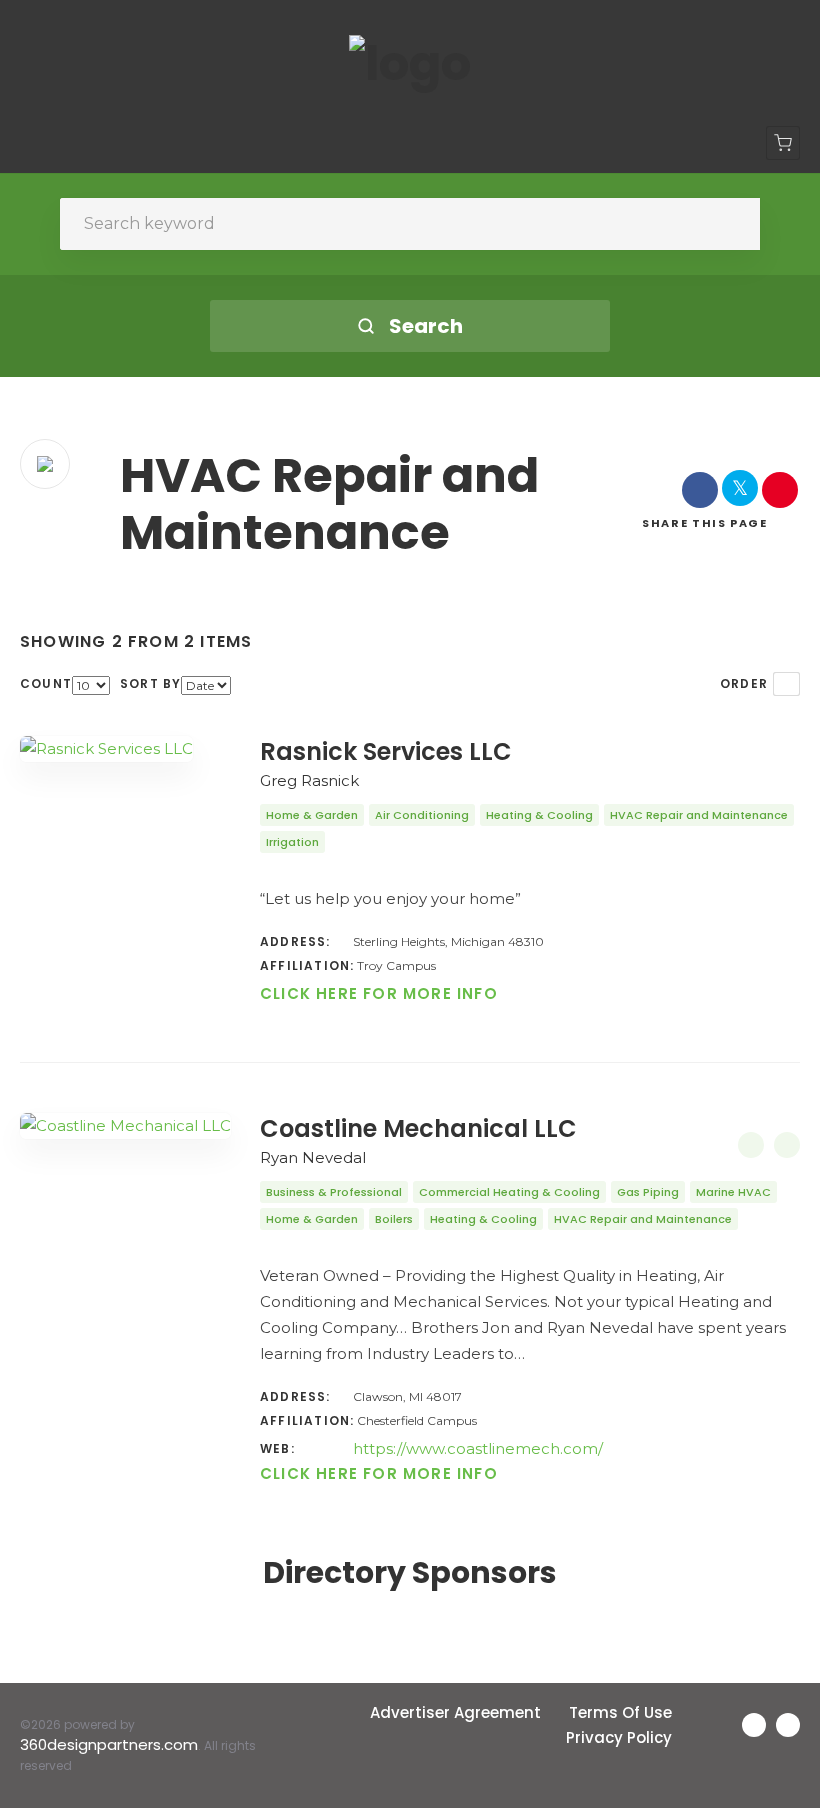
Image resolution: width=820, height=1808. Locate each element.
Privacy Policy (619, 1737)
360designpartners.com (109, 1744)
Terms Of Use (620, 1712)
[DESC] (786, 684)
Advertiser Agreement (455, 1712)
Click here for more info (379, 993)
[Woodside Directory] (410, 64)
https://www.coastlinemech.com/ (478, 1448)
